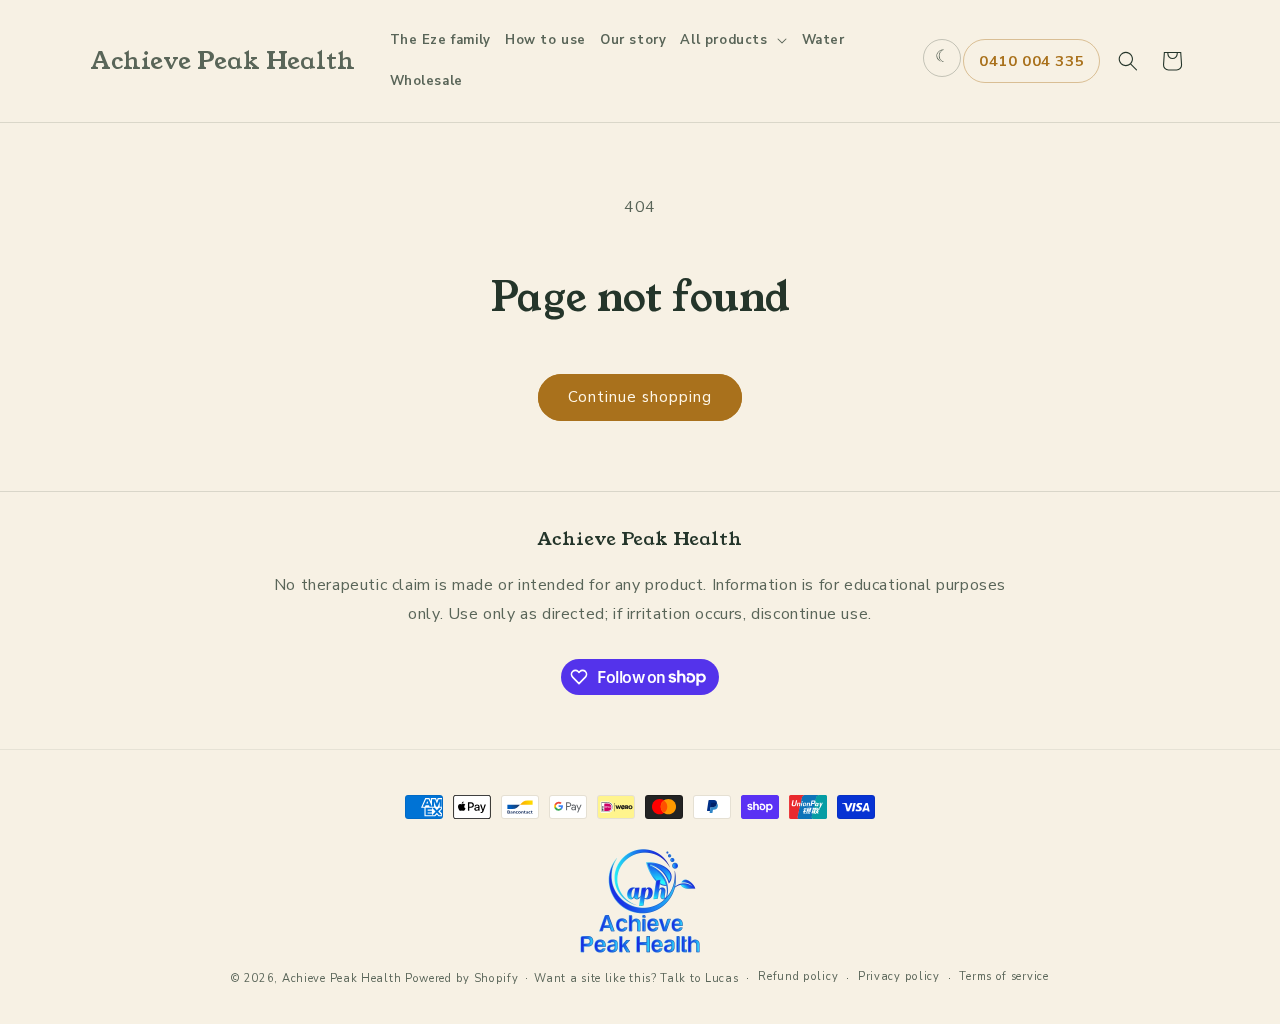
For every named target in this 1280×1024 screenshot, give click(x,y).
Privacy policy (899, 976)
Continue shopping (640, 397)
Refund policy (798, 976)
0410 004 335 (1031, 61)
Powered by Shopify (462, 978)
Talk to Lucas (699, 978)
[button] (733, 40)
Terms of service (1003, 976)
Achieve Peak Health (341, 978)
